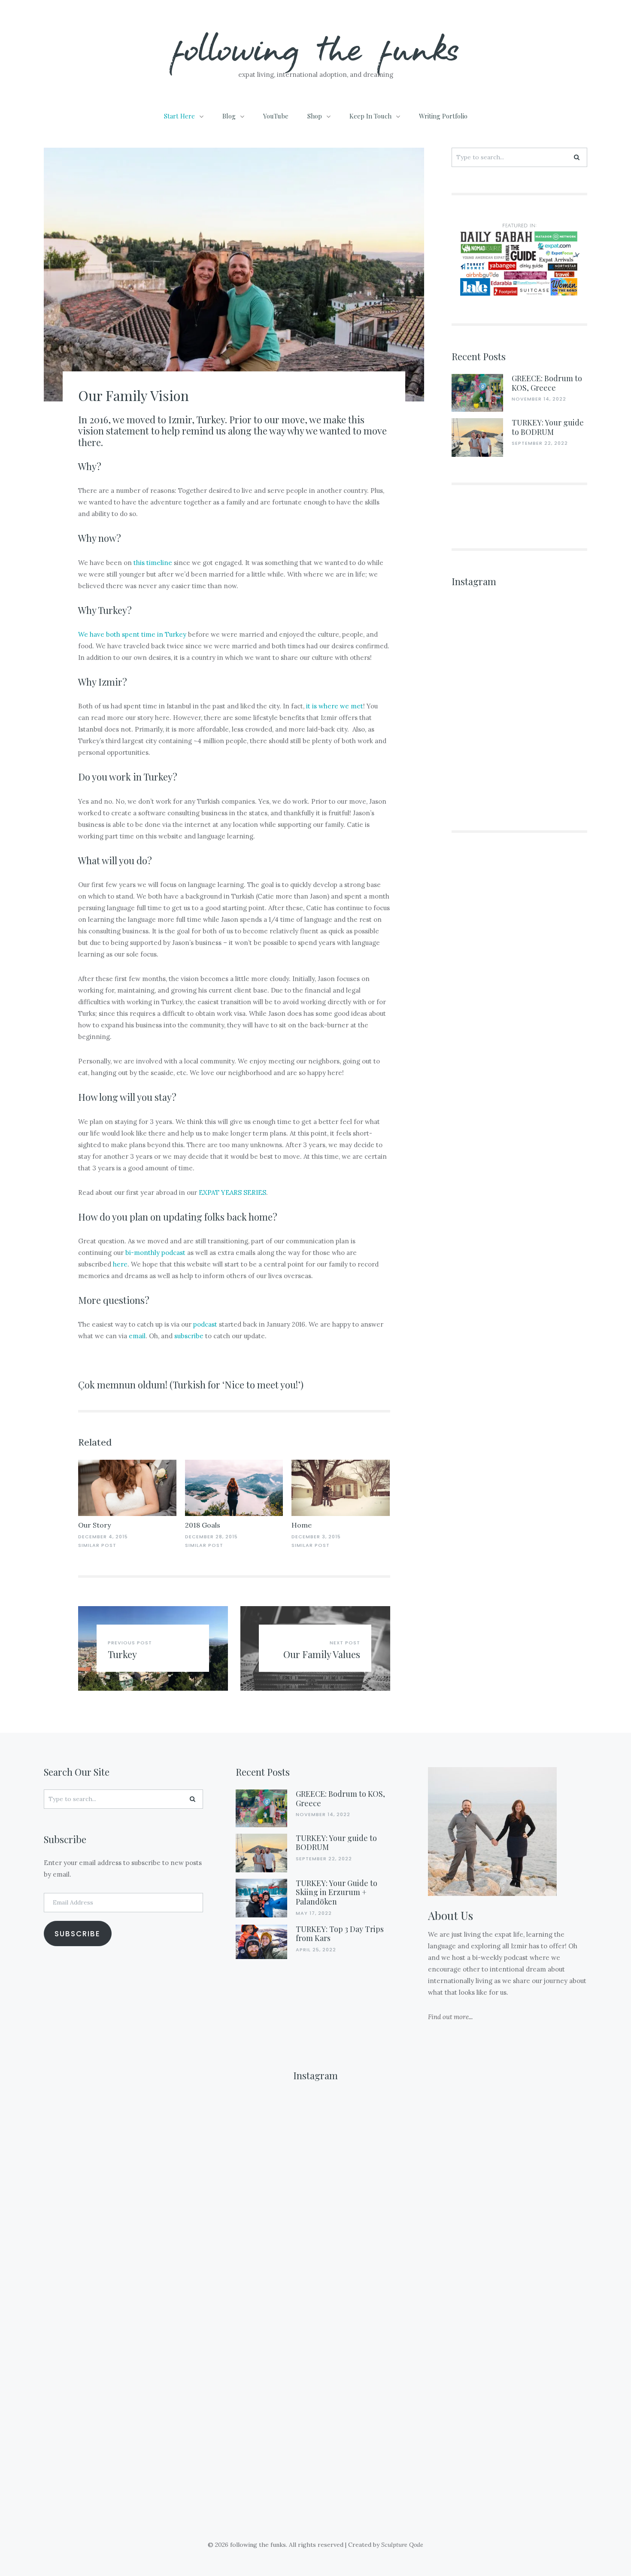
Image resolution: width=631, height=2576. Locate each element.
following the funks (316, 47)
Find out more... (450, 2017)
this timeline (153, 563)
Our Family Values (322, 1654)
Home (302, 1525)
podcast (205, 1324)
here (120, 1264)
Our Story (94, 1525)
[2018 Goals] (234, 1488)
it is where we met (335, 706)
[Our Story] (127, 1488)
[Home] (341, 1488)
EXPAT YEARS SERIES (232, 1192)
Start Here (179, 116)
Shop (315, 116)
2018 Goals (203, 1525)
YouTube (276, 116)
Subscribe (77, 1934)
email (137, 1336)
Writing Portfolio (443, 116)
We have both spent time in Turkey (132, 634)
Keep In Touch (370, 116)
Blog (229, 116)
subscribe (189, 1336)
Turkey (122, 1654)
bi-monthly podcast (155, 1253)
